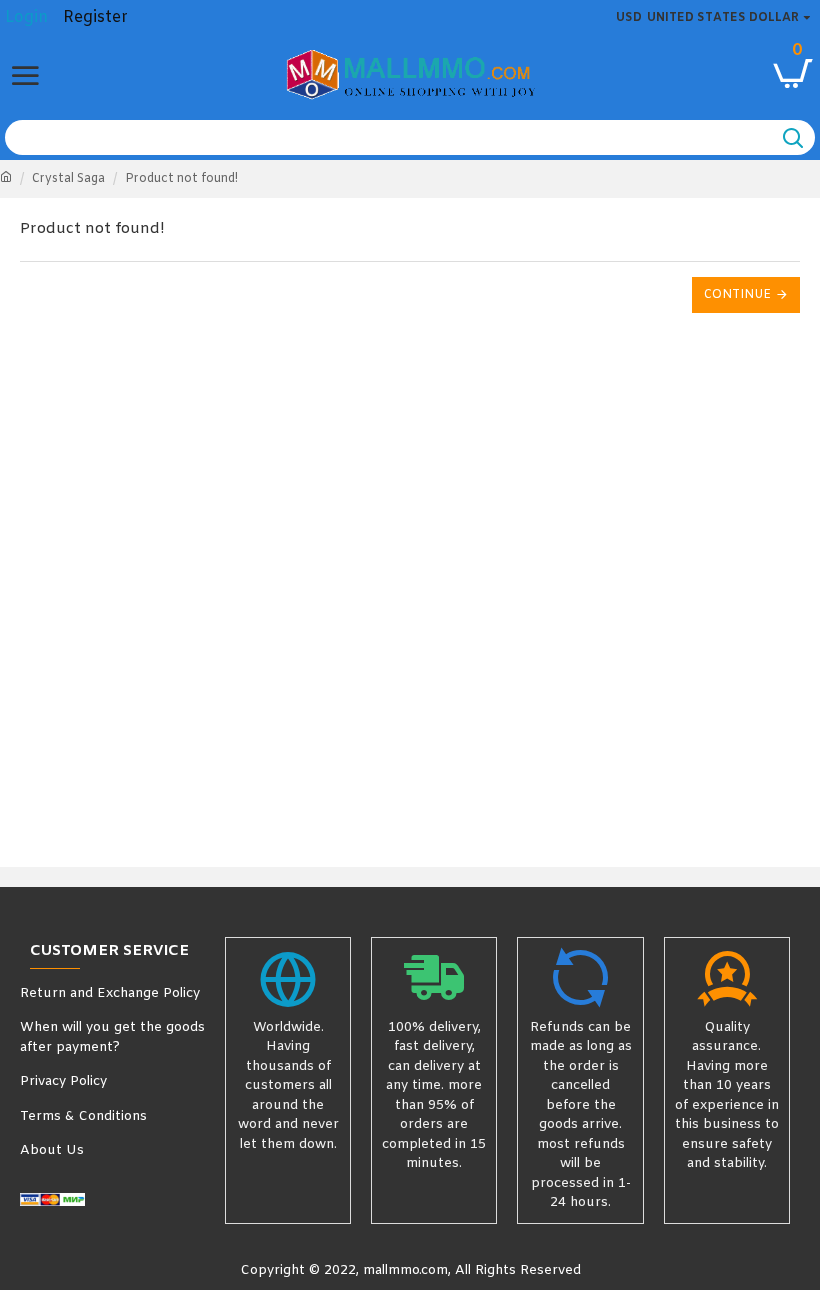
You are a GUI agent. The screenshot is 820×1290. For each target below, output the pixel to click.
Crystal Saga (68, 179)
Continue (737, 295)
